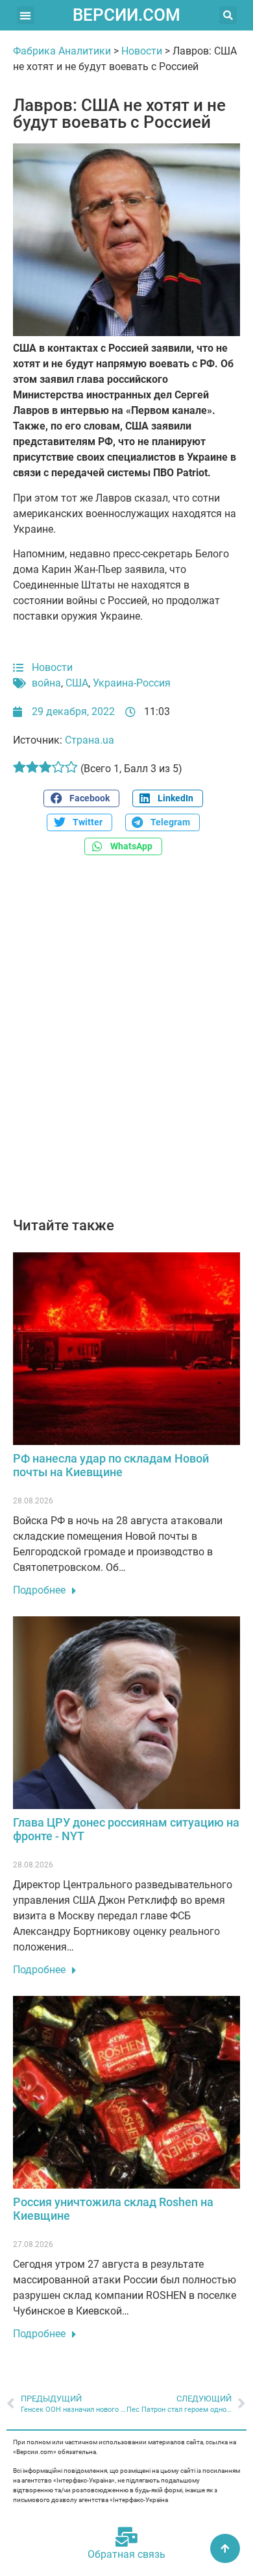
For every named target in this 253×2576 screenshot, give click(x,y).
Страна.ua (90, 740)
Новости (142, 51)
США (77, 683)
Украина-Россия (132, 683)
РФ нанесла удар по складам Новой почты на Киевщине (111, 1465)
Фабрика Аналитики (62, 51)
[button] (26, 15)
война (46, 683)
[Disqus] (126, 1043)
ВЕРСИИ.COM (126, 15)
